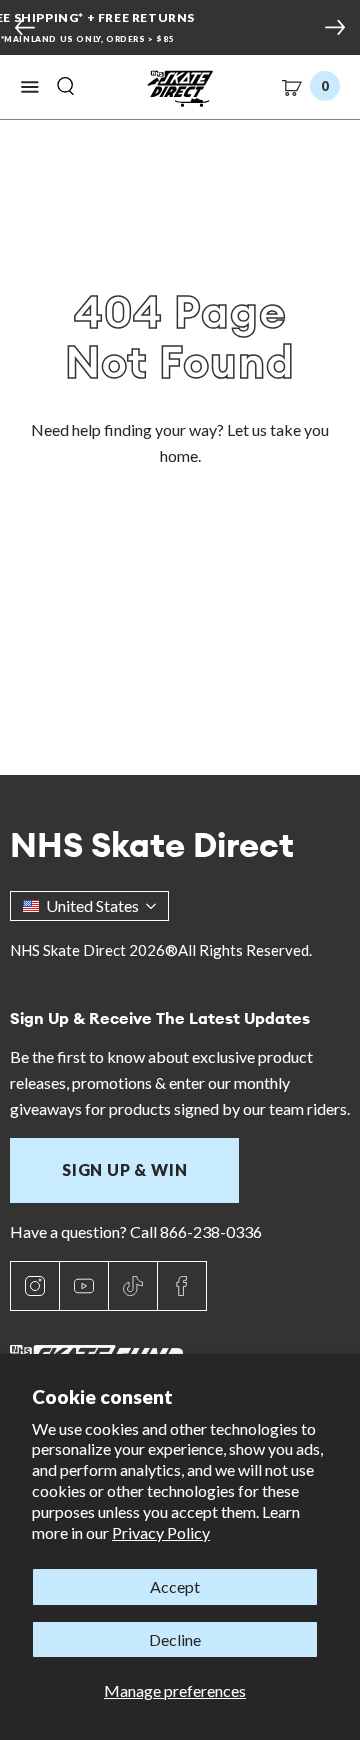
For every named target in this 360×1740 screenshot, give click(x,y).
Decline (175, 1639)
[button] (30, 87)
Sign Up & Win (124, 1169)
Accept (175, 1586)
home (179, 455)
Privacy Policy (161, 1532)
